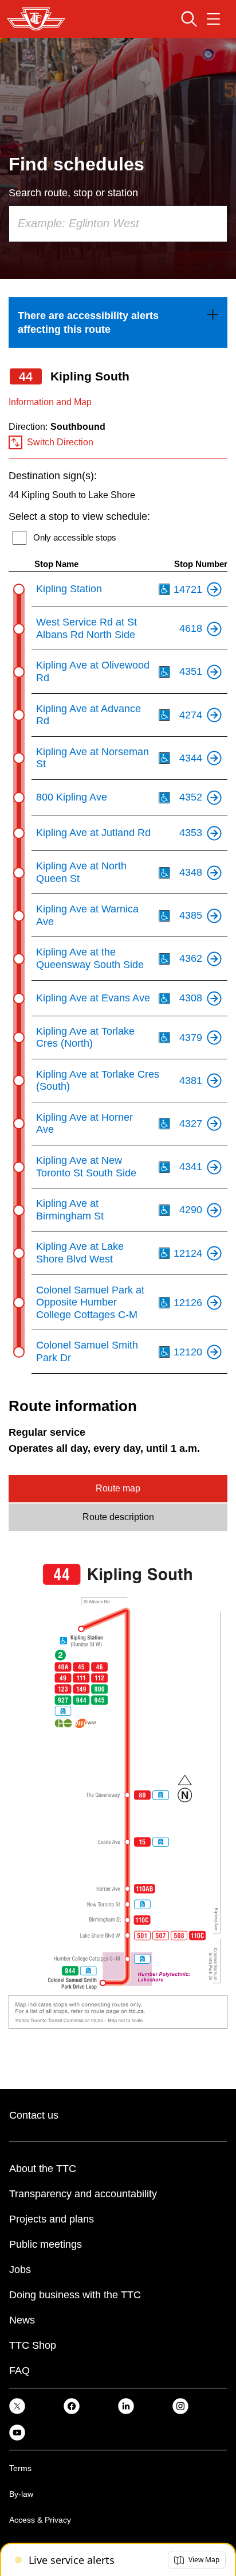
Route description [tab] (118, 1517)
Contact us (34, 2115)
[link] (118, 323)
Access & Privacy (40, 2520)
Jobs (20, 2270)
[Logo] (36, 19)
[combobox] (118, 224)
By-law (21, 2494)
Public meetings (46, 2244)
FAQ (19, 2371)
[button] (197, 2560)
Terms (20, 2468)
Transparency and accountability (83, 2194)
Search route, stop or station (73, 193)
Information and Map (50, 402)
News (22, 2320)
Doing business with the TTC (75, 2295)
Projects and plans (52, 2219)
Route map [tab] (118, 1488)
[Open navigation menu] (213, 19)
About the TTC (43, 2169)
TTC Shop (33, 2345)
